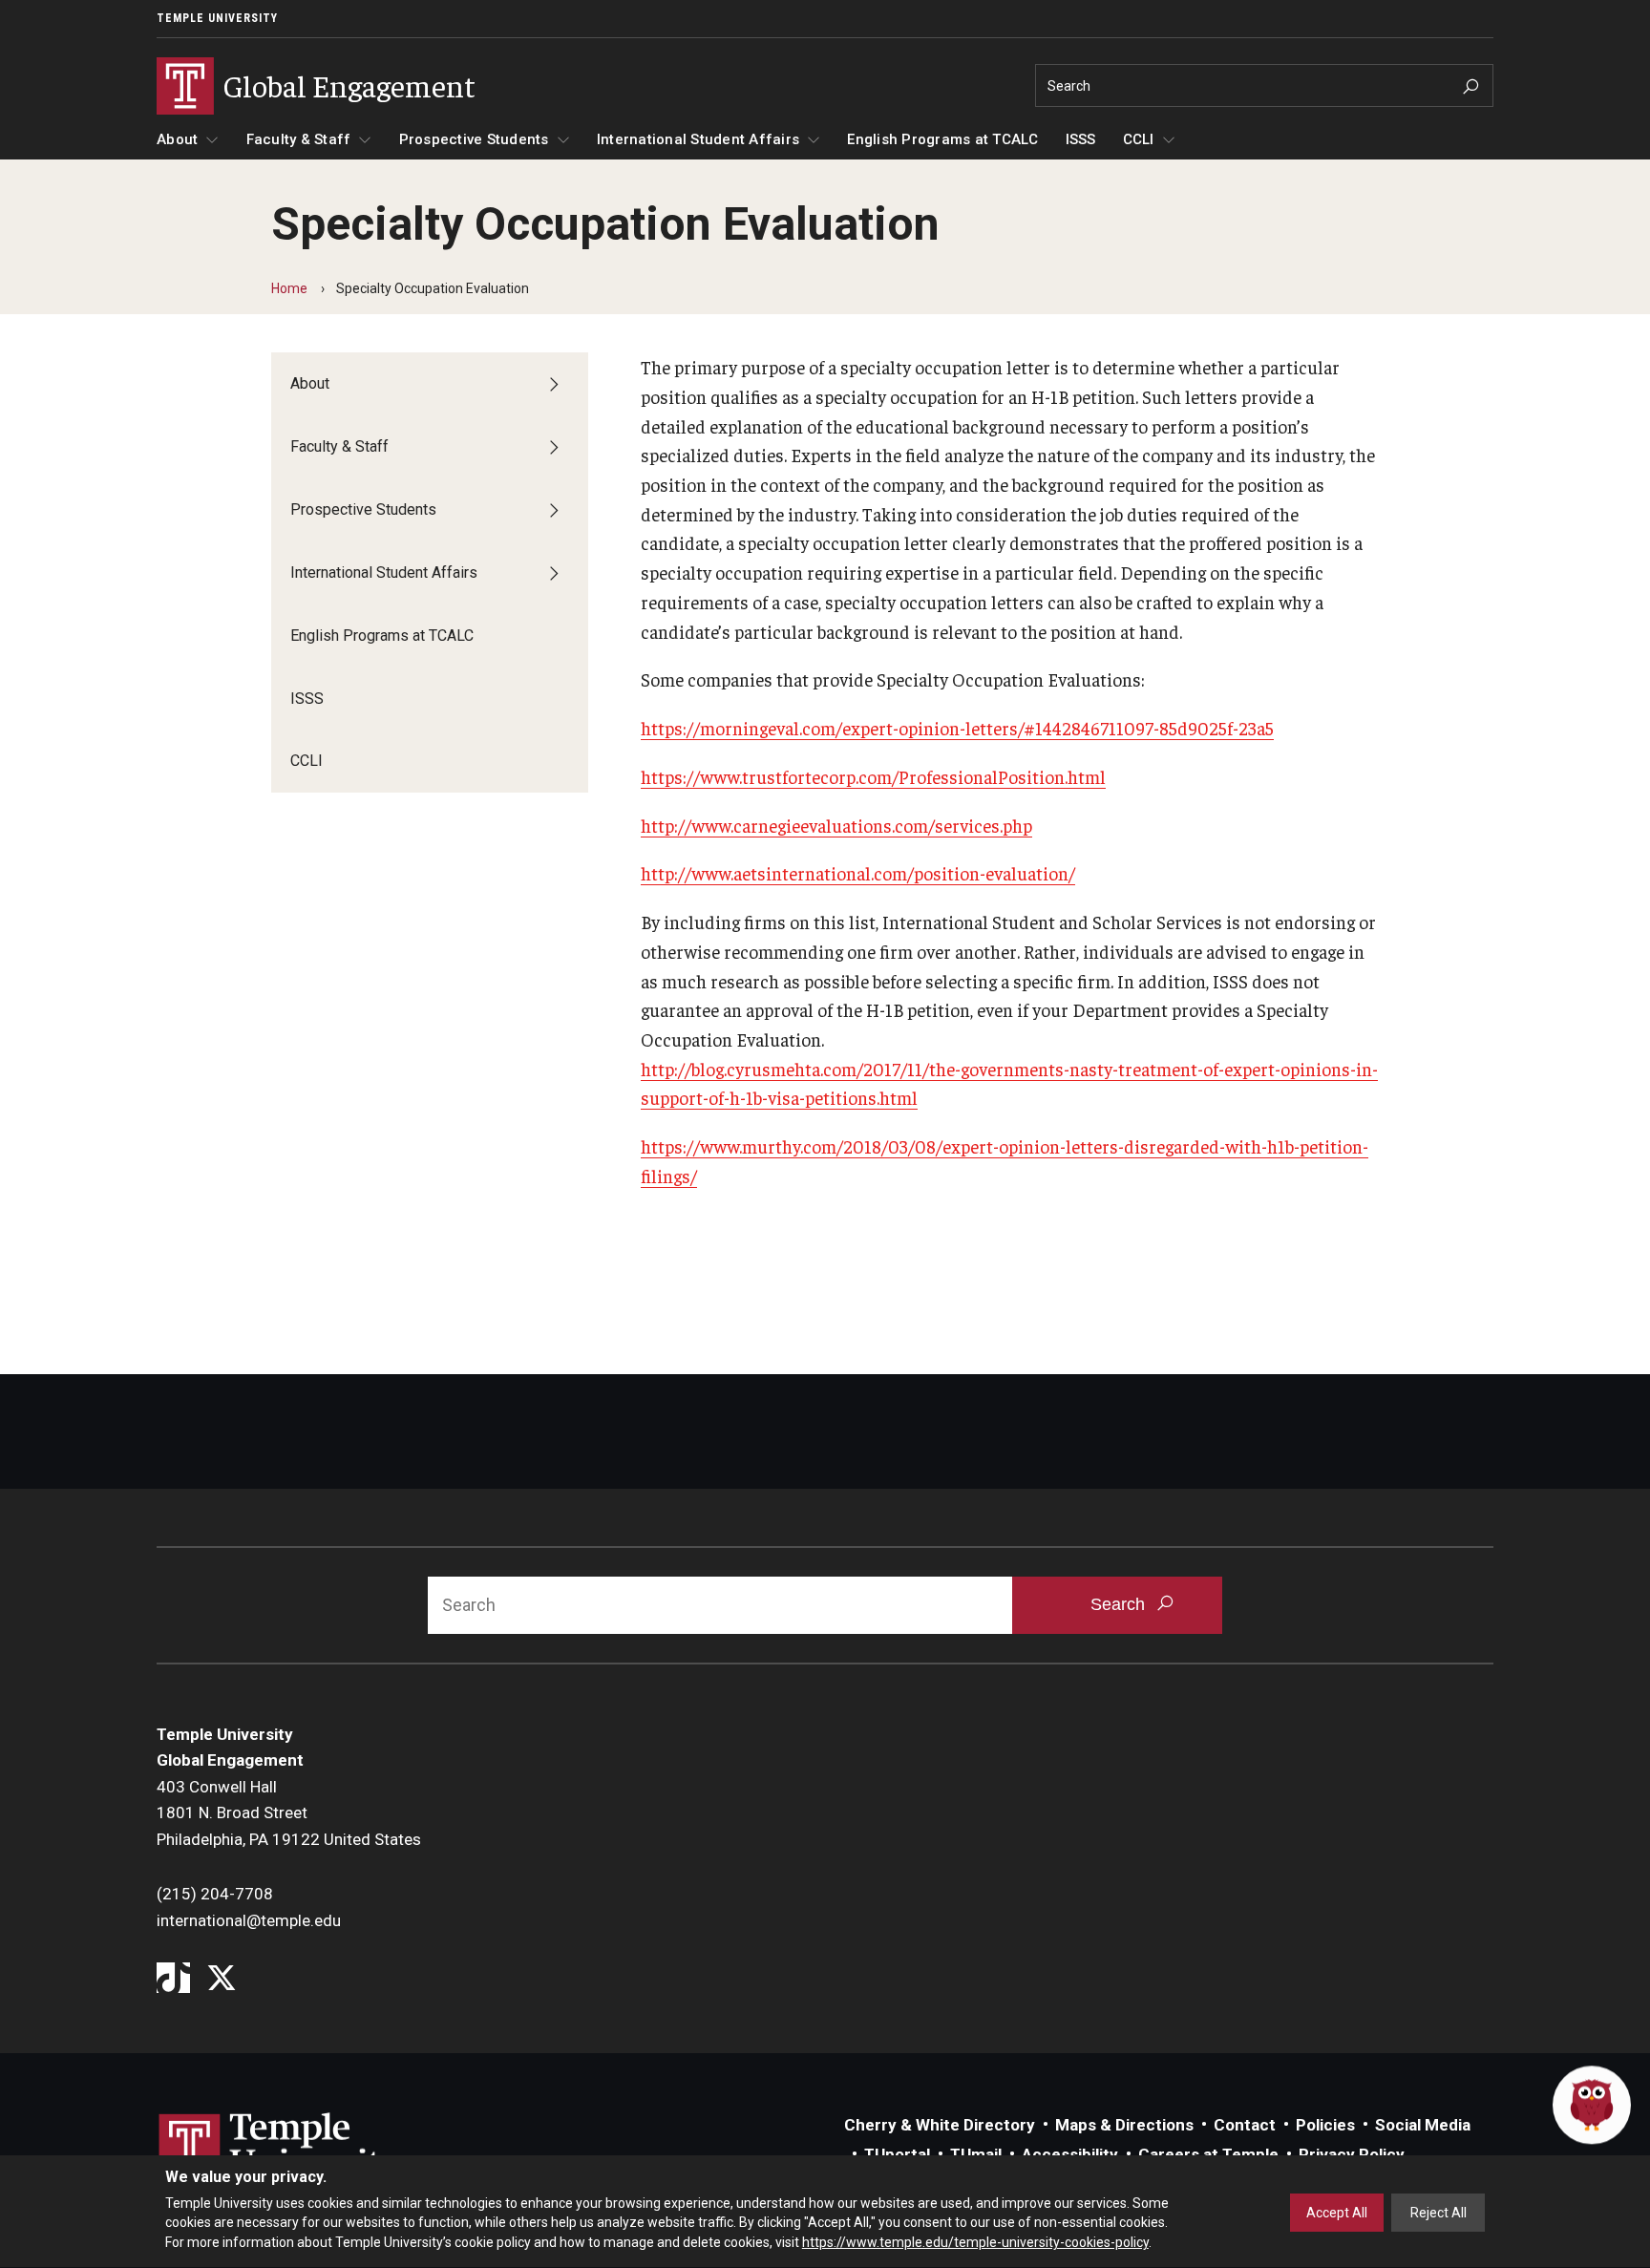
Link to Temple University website (281, 2149)
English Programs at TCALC (942, 139)
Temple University (217, 18)
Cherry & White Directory (940, 2125)
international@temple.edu (249, 1920)
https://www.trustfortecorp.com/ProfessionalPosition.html (873, 776)
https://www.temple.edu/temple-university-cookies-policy (975, 2242)
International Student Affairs (698, 139)
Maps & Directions (1124, 2125)
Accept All (1337, 2213)
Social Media (1423, 2125)
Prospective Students (474, 139)
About (177, 139)
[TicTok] (173, 1979)
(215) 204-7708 (215, 1894)
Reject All (1438, 2213)
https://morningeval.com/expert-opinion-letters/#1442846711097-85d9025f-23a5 (957, 728)
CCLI (1139, 139)
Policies (1325, 2125)
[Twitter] (221, 1979)
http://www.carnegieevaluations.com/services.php (836, 825)
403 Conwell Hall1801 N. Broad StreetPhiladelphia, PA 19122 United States (289, 1813)
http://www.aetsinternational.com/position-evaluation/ (858, 873)
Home (289, 288)
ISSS (1081, 139)
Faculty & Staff (299, 139)
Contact (1245, 2125)
